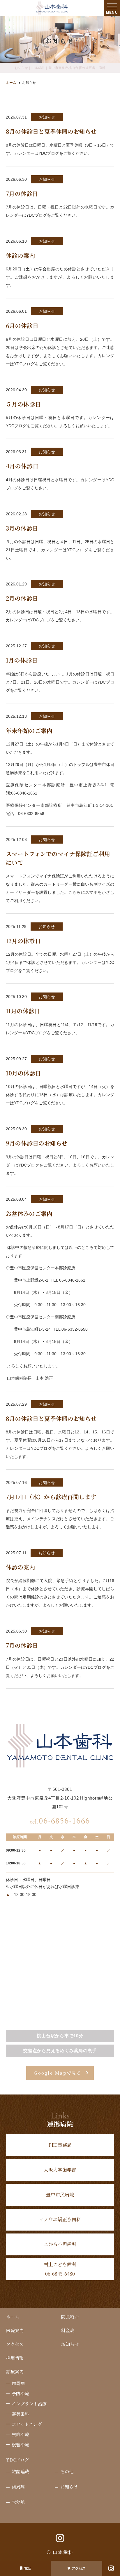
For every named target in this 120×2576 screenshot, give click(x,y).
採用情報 (15, 2358)
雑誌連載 (20, 2471)
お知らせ (70, 2344)
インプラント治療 (29, 2404)
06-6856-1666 (60, 1821)
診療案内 (15, 2371)
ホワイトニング (27, 2424)
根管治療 (20, 2444)
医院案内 (15, 2330)
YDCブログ (17, 2460)
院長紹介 (70, 2317)
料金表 (68, 2330)
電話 (28, 2568)
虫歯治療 (20, 2434)
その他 (67, 2471)
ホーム (13, 2317)
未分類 (18, 2502)
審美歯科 (20, 2414)
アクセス (79, 2568)
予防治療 (20, 2393)
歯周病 (18, 2383)
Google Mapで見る (58, 2073)
